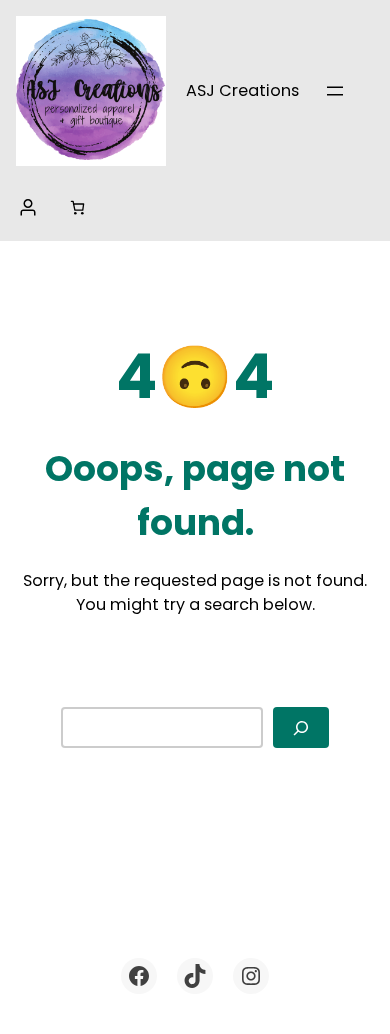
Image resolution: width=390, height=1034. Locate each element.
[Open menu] (335, 91)
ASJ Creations (242, 90)
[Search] (301, 727)
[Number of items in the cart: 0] (77, 207)
